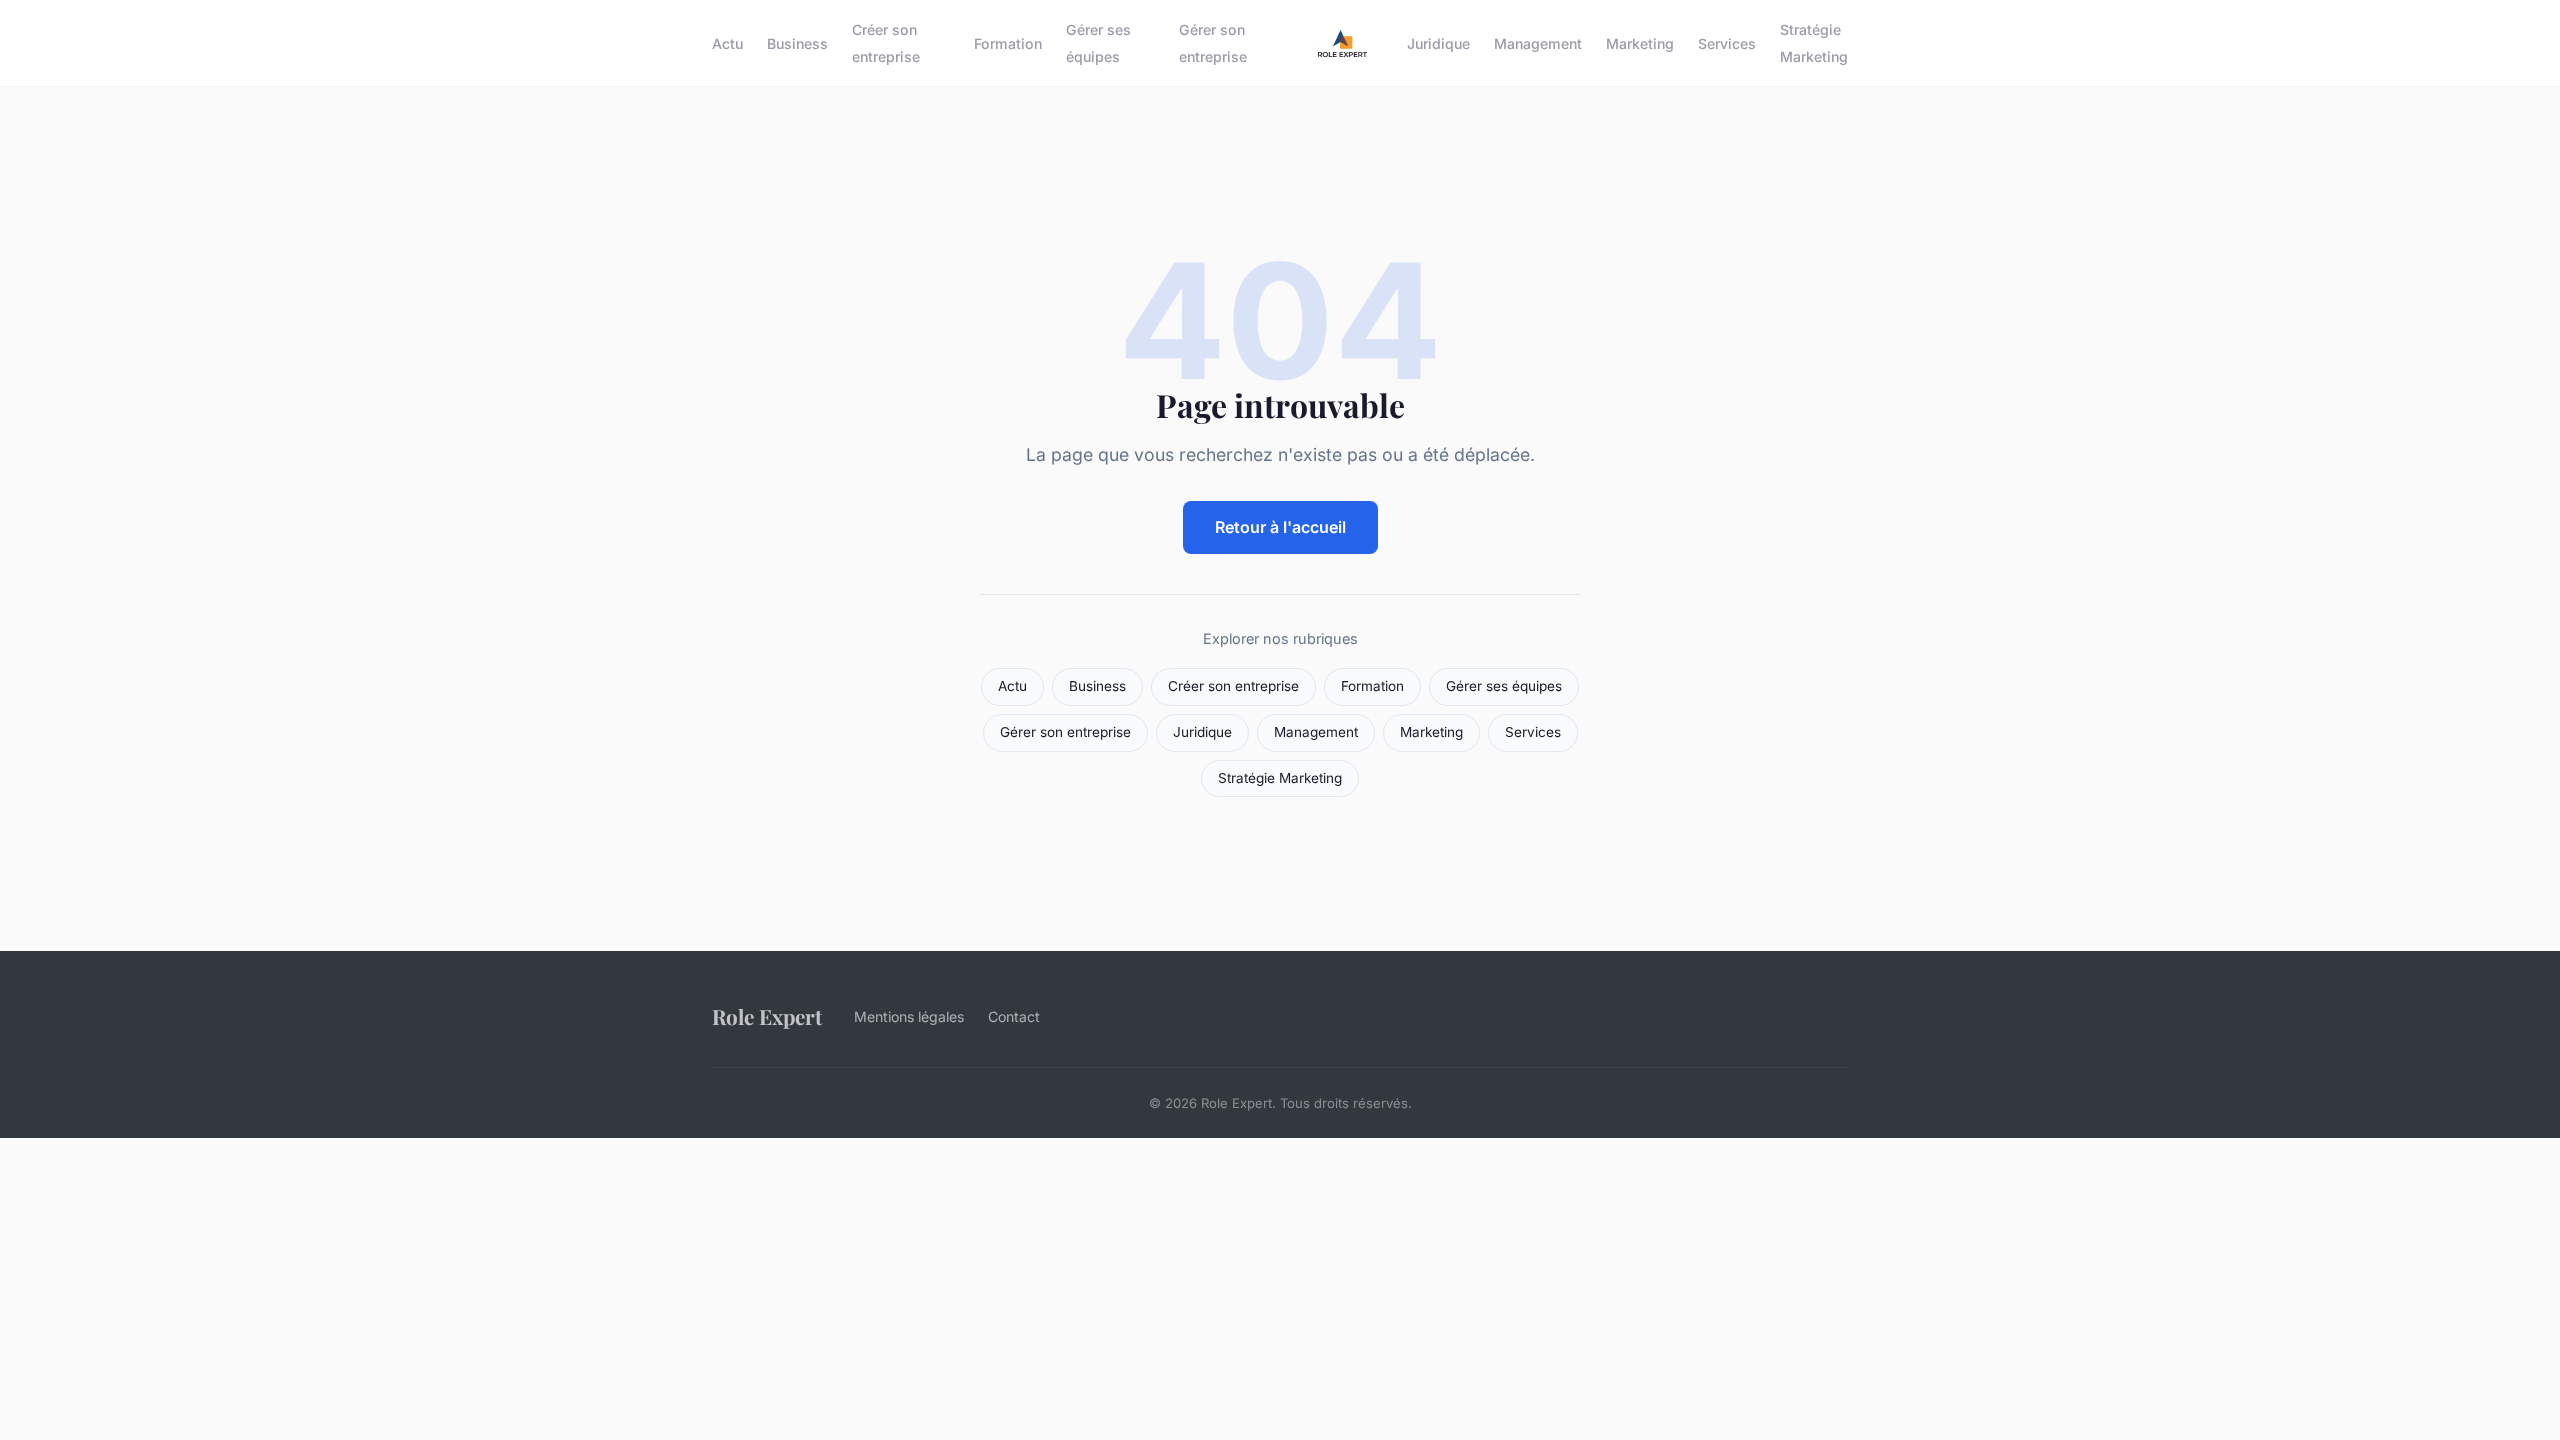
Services (1727, 43)
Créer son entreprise (886, 43)
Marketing (1640, 43)
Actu (727, 43)
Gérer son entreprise (1213, 43)
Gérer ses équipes (1098, 43)
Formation (1008, 43)
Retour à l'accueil (1280, 527)
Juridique (1438, 43)
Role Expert (767, 1016)
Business (797, 43)
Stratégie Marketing (1814, 43)
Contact (1014, 1016)
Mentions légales (909, 1016)
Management (1538, 43)
